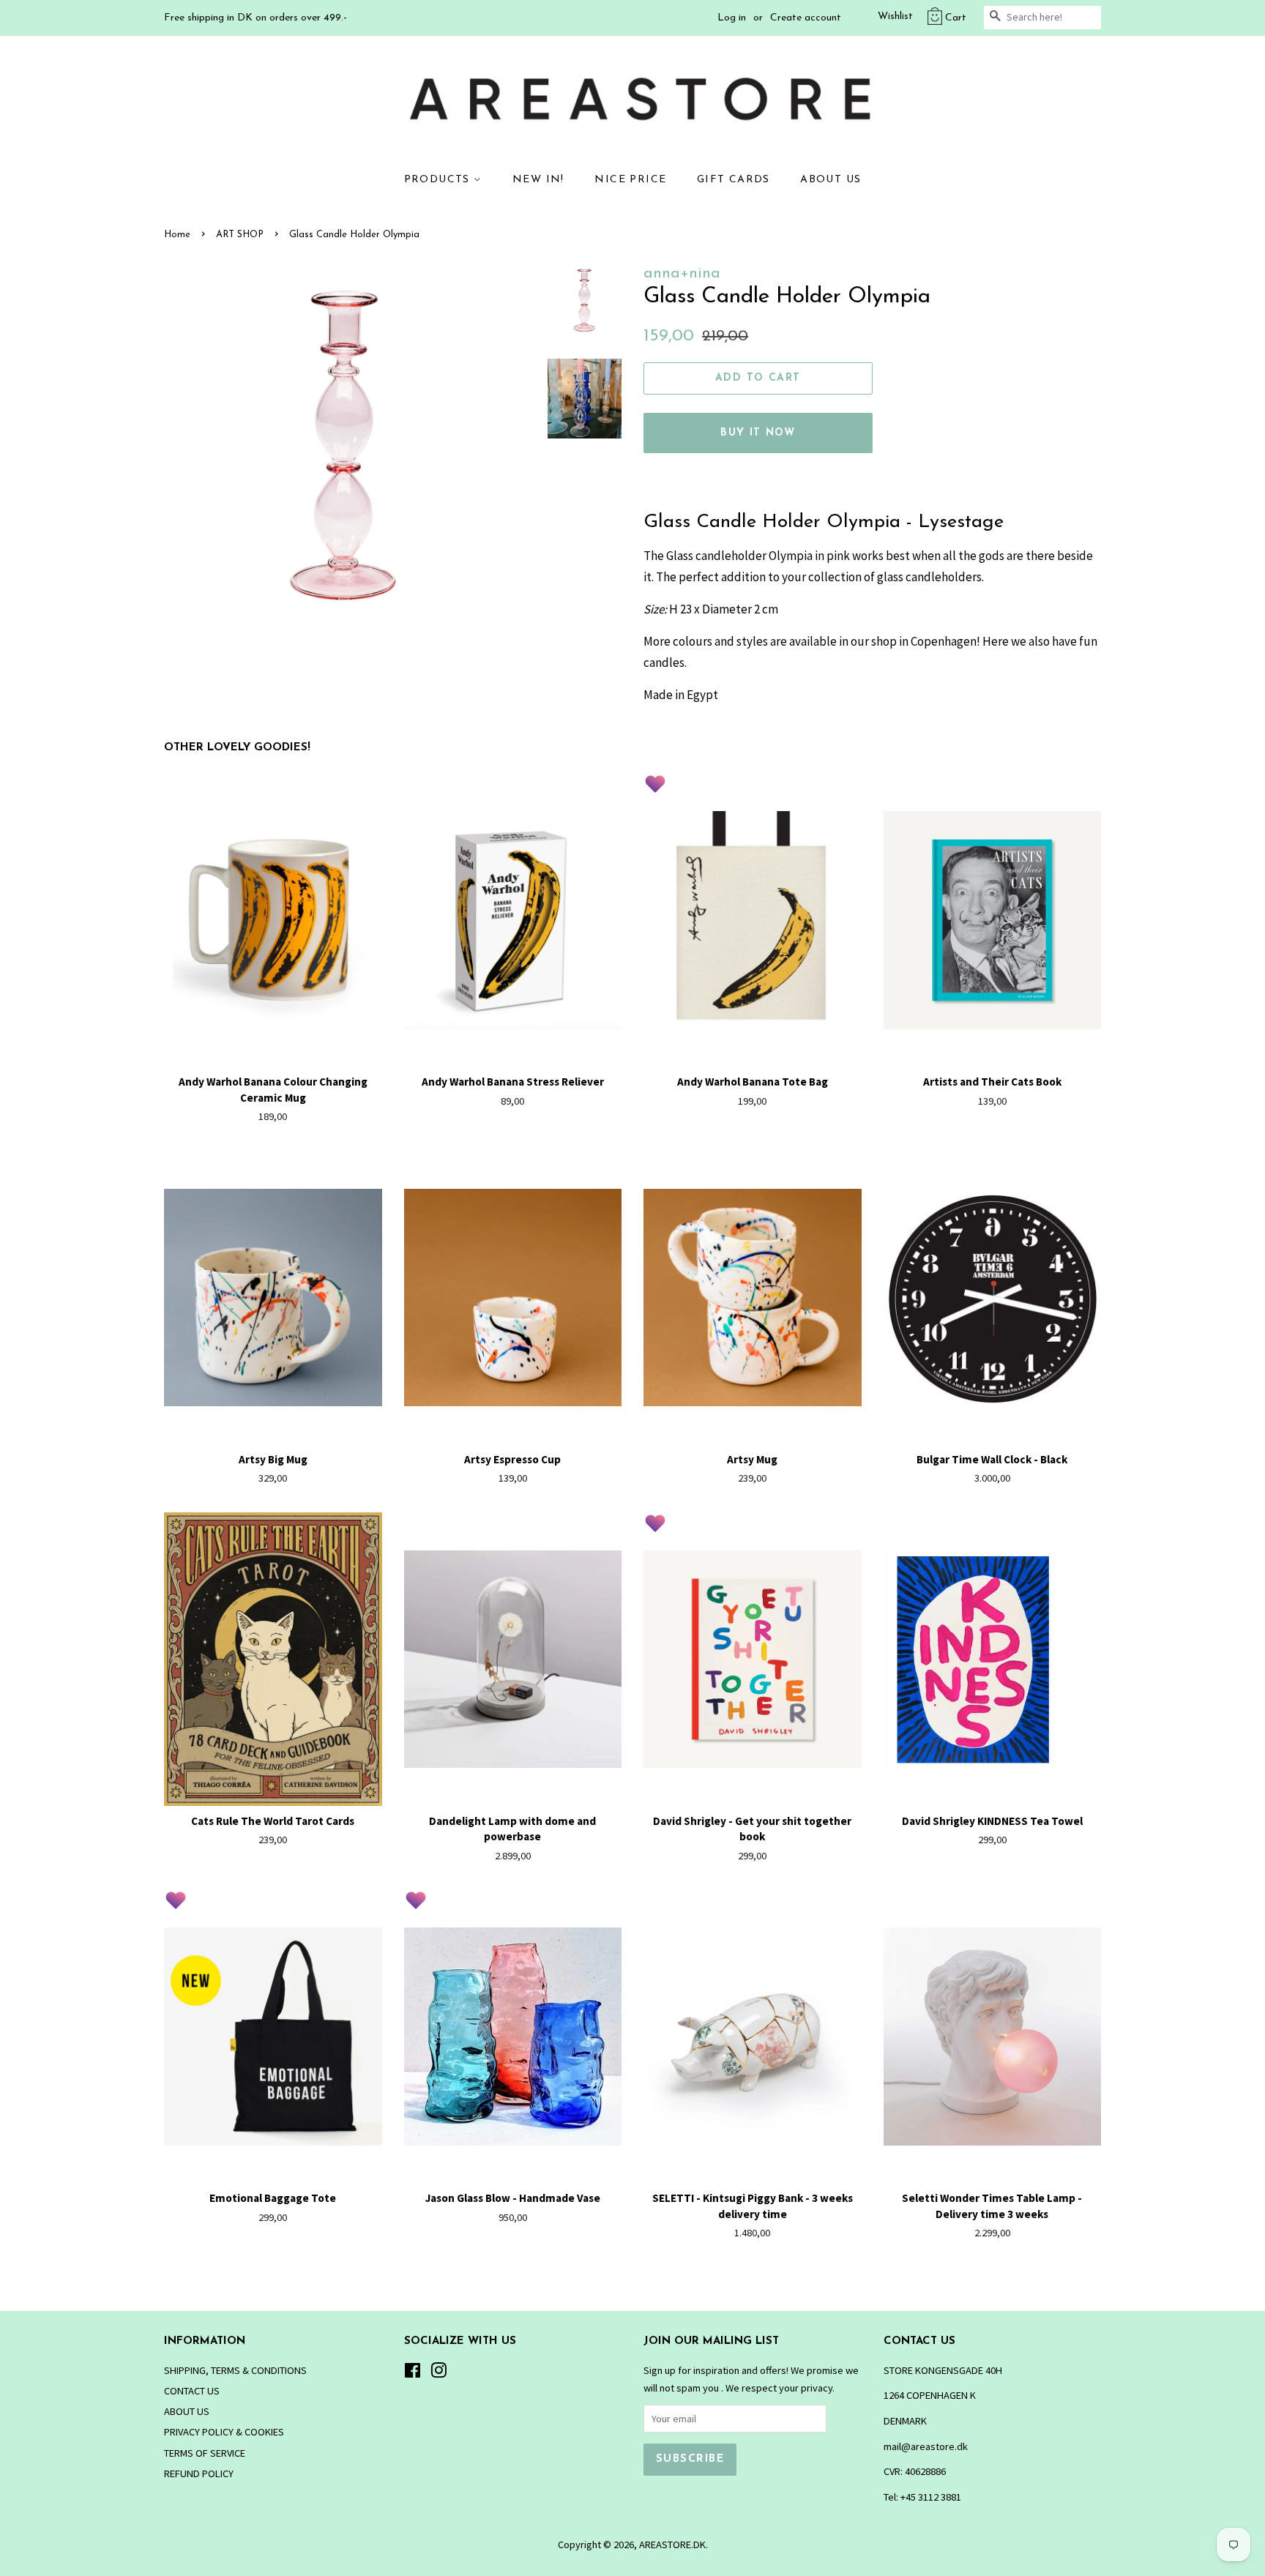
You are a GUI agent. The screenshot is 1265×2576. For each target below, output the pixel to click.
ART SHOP (240, 235)
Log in (732, 18)
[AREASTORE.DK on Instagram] (439, 2373)
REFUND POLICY (199, 2474)
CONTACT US (192, 2391)
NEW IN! (538, 180)
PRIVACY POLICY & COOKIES (224, 2432)
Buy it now (758, 433)
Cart (956, 18)
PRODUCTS (439, 180)
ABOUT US (831, 180)
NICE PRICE (630, 180)
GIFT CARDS (734, 180)
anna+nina (682, 273)
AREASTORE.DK (672, 2545)
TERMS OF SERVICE (205, 2453)
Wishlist (895, 16)
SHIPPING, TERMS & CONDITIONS (235, 2370)
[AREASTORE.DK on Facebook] (413, 2373)
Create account (806, 18)
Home (177, 235)
